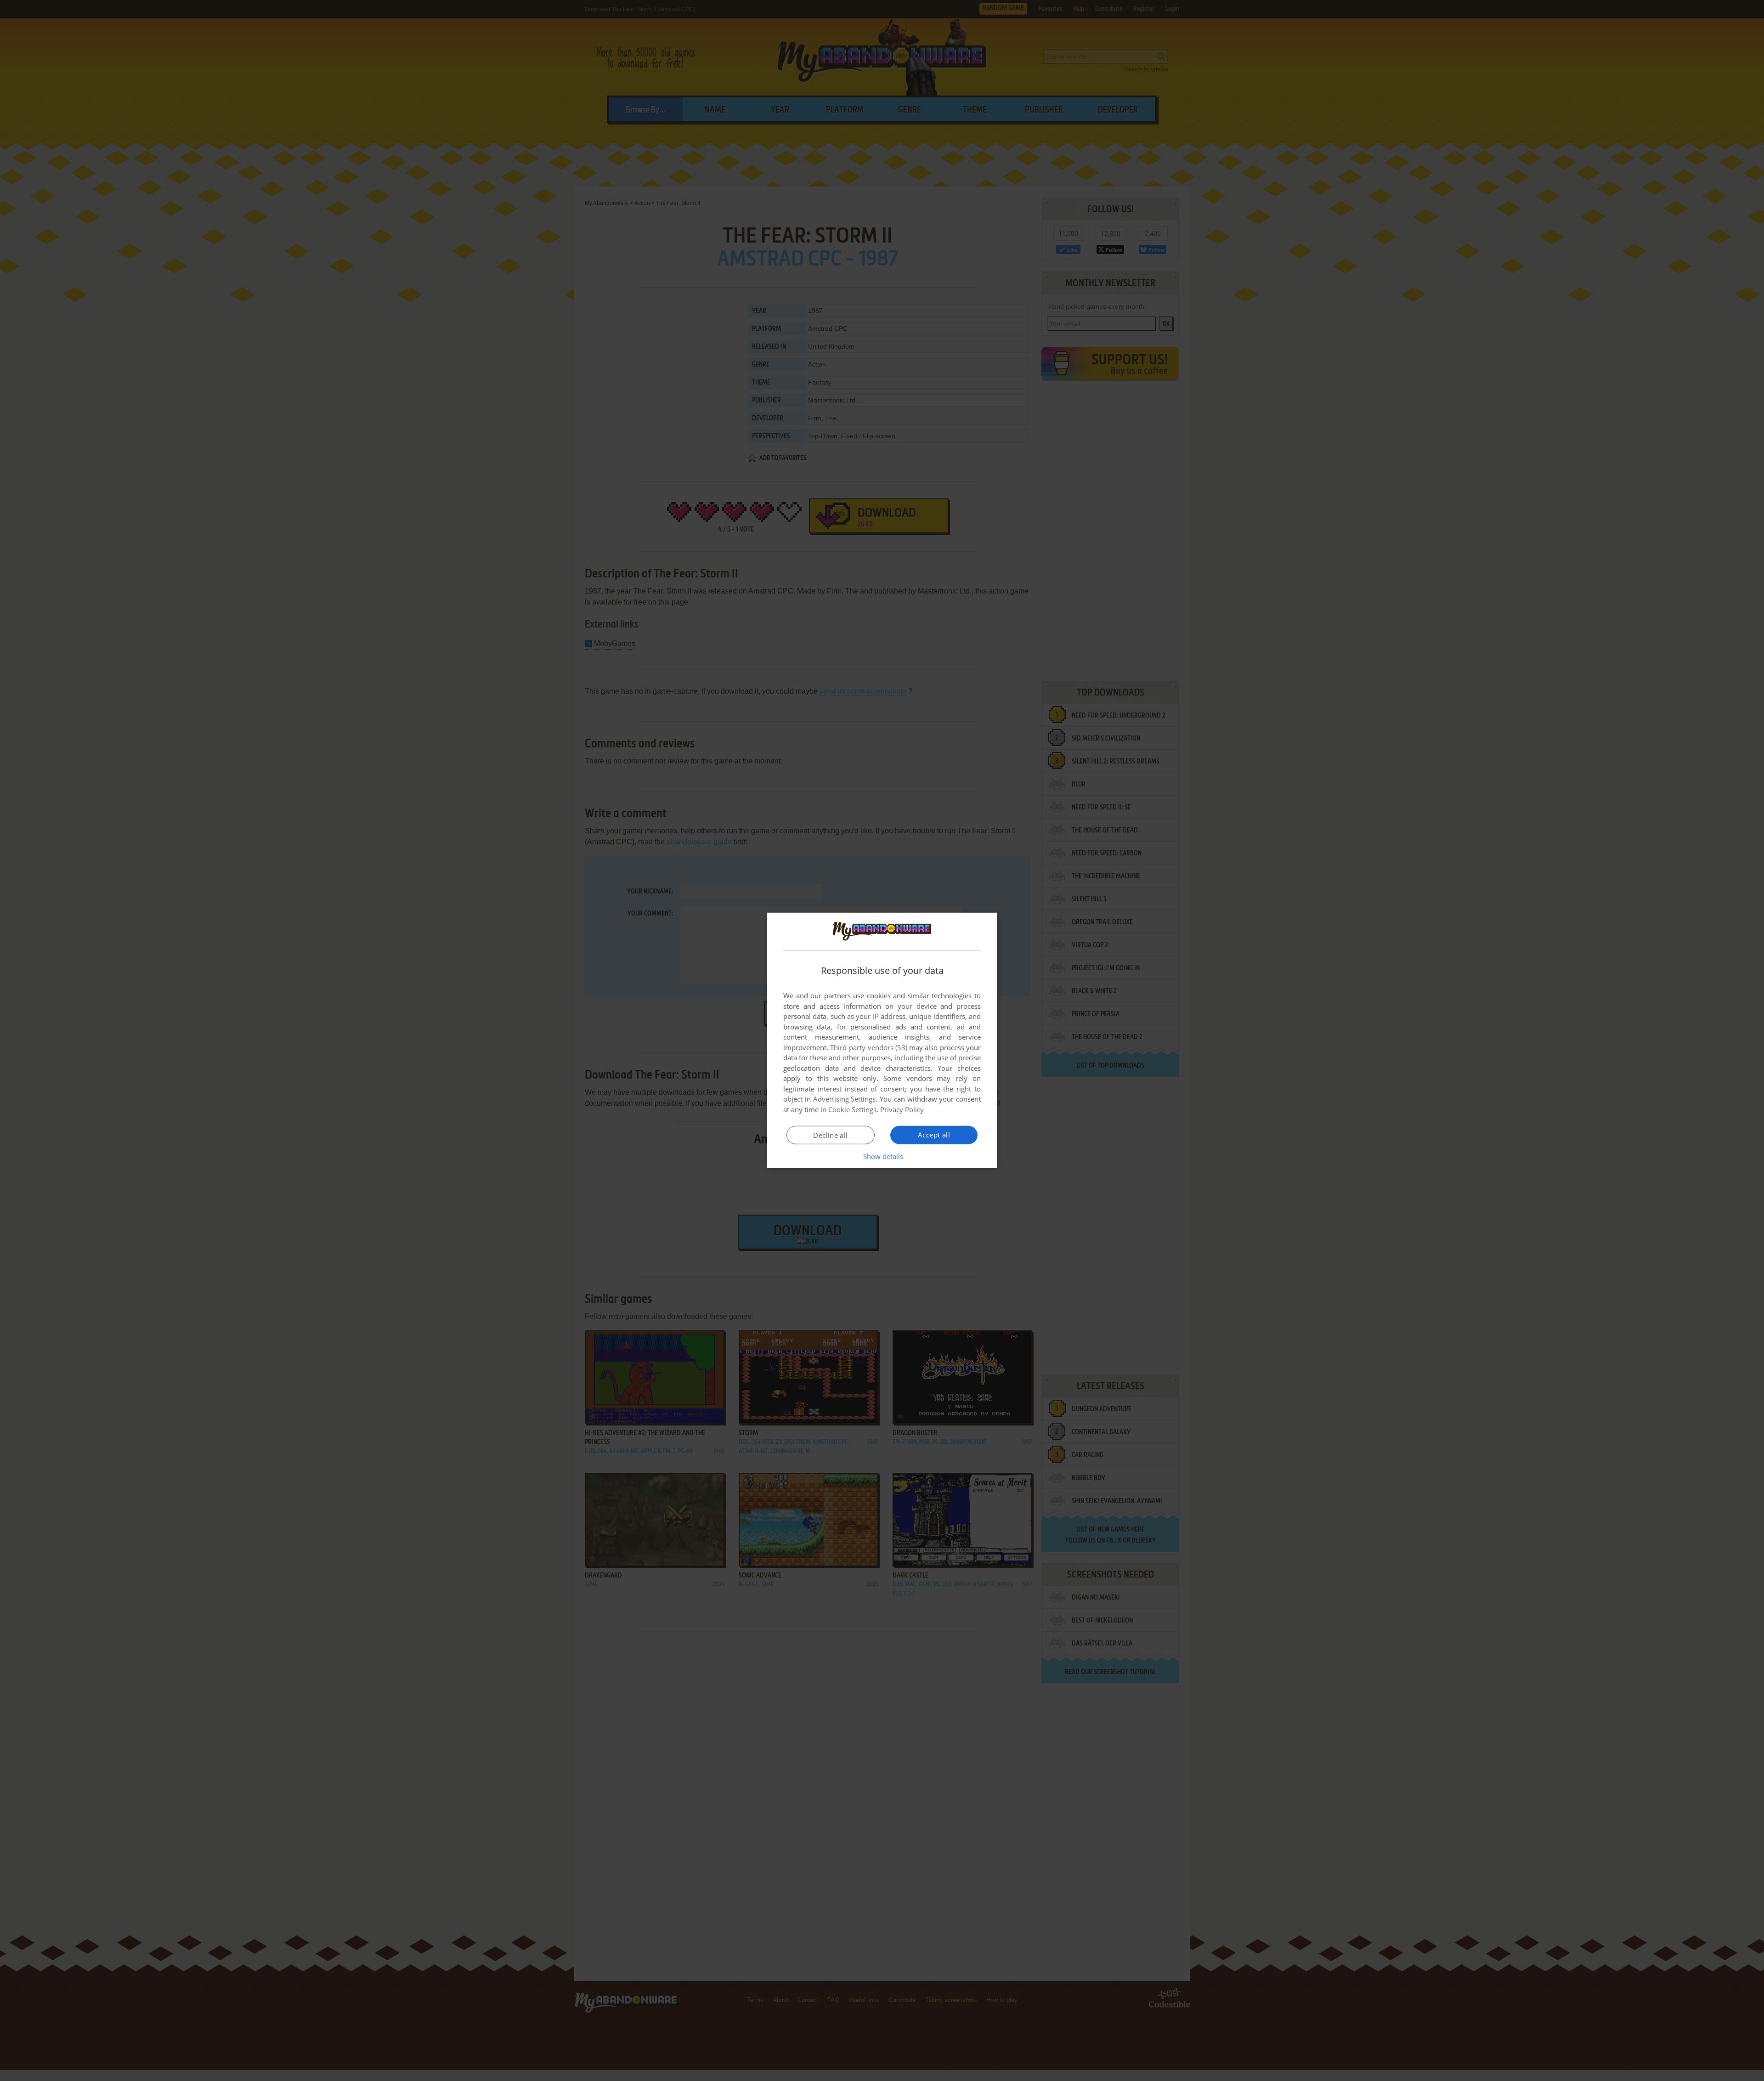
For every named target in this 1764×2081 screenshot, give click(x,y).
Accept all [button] (934, 1135)
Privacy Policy (902, 1109)
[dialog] (882, 1040)
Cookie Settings (852, 1109)
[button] (882, 1156)
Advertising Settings (845, 1099)
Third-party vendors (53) (869, 1047)
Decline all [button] (830, 1135)
